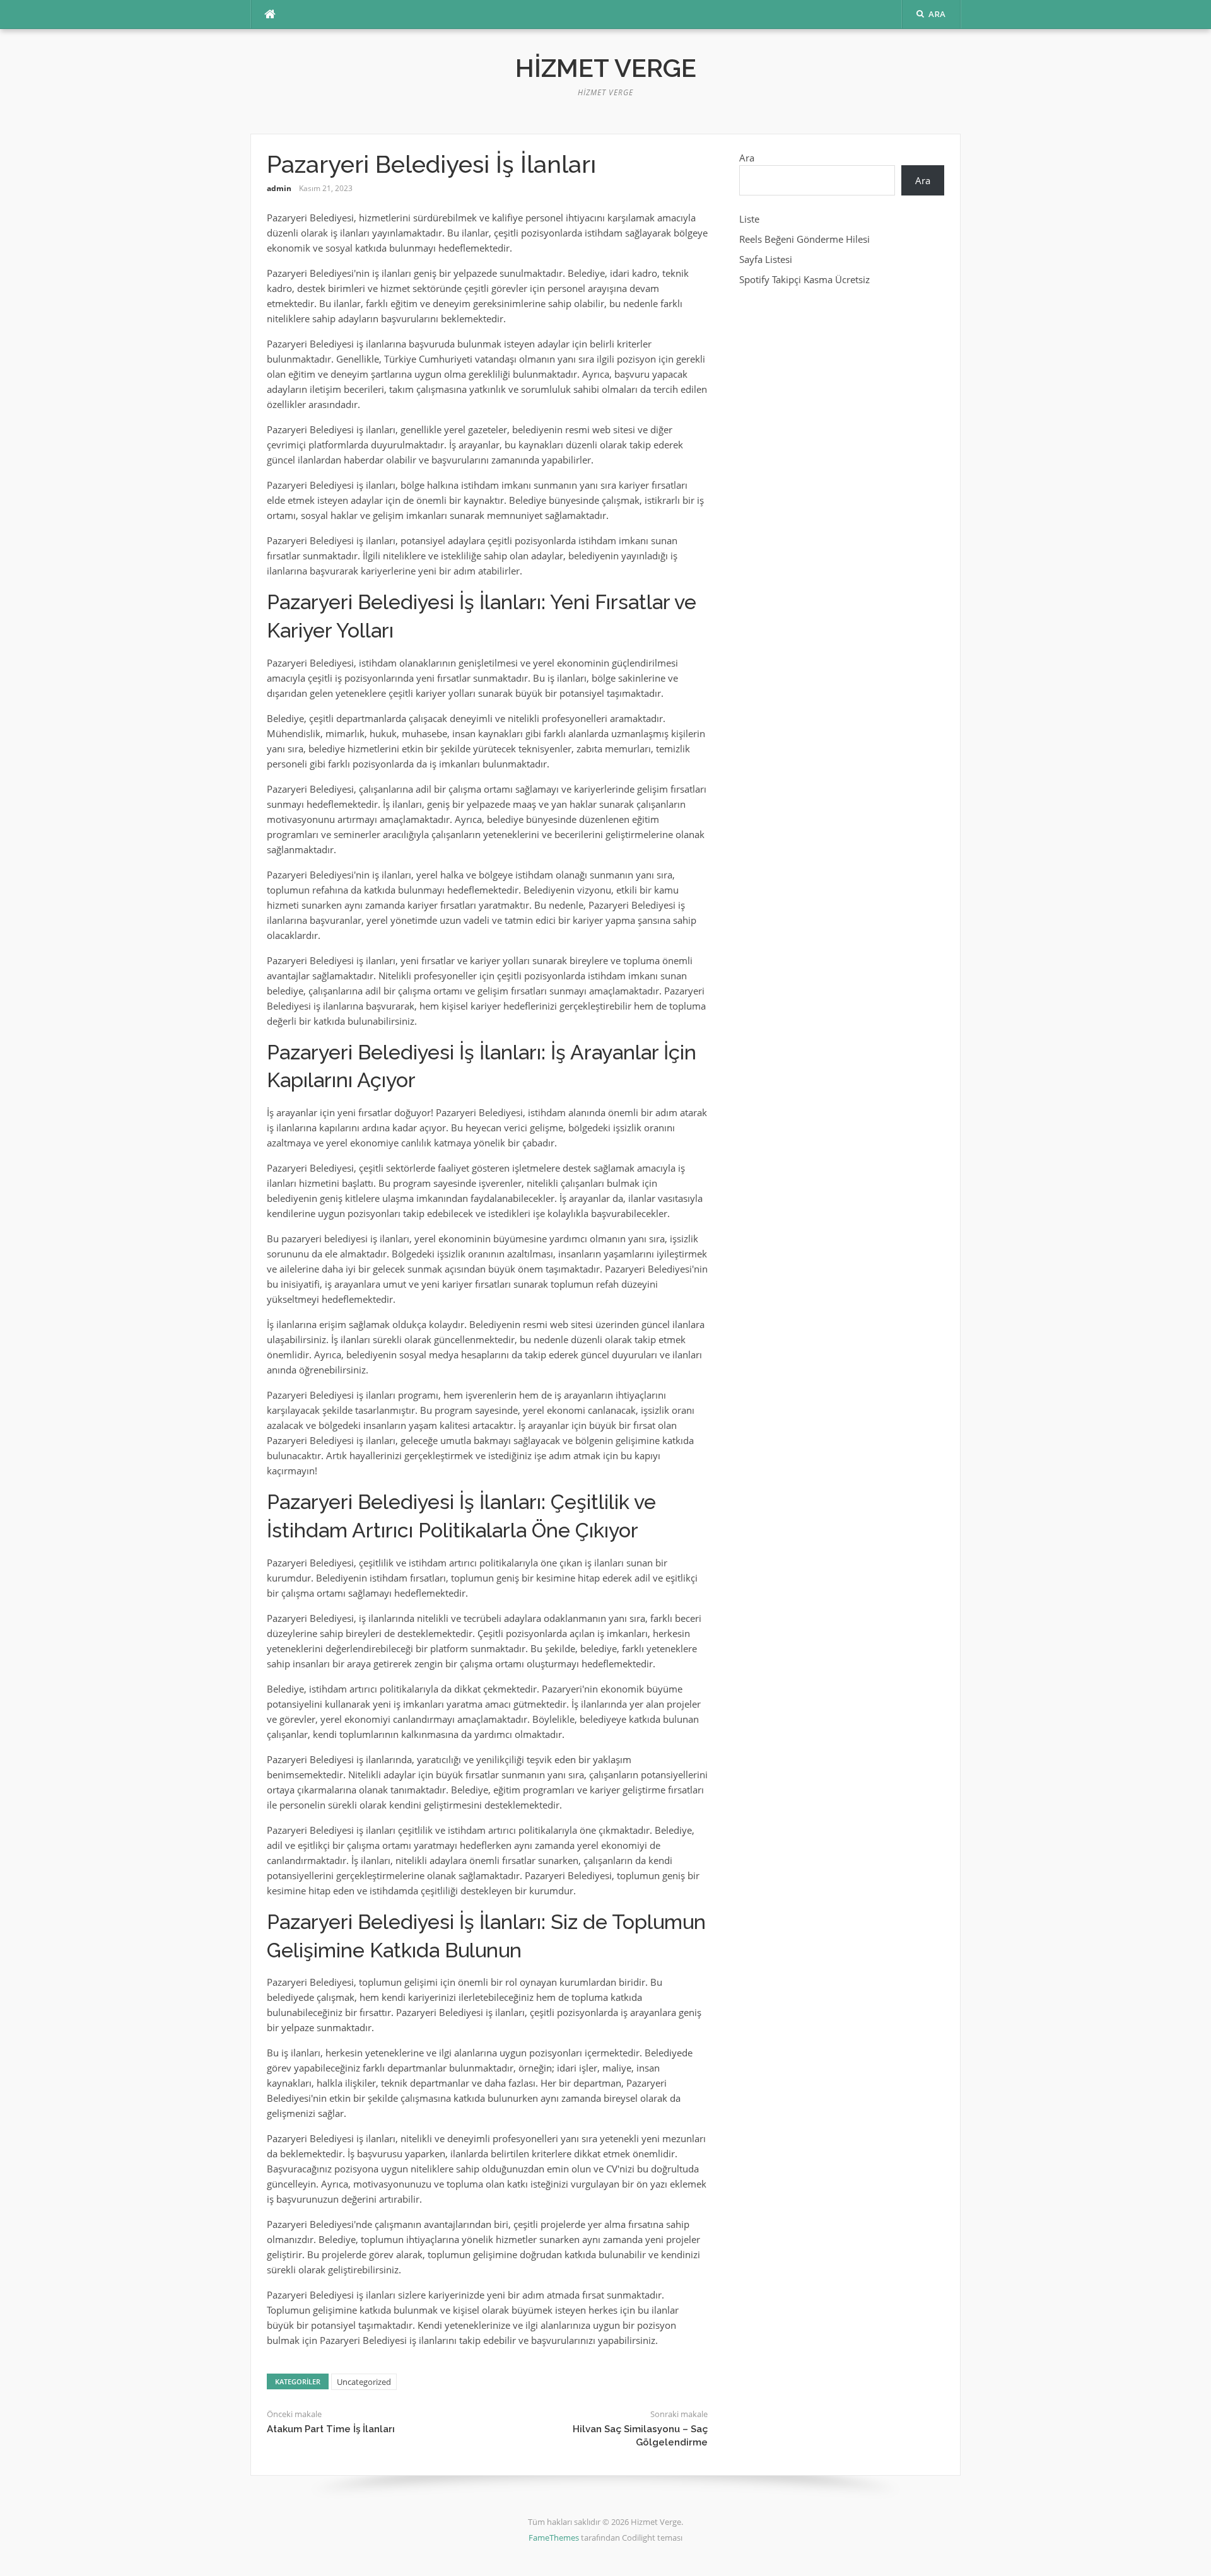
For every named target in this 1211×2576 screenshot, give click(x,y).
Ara (747, 158)
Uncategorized (364, 2382)
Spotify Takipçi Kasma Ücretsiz (804, 279)
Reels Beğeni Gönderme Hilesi (804, 239)
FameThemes (554, 2538)
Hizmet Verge (606, 68)
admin (279, 188)
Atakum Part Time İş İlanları (331, 2429)
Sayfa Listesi (766, 259)
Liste (749, 219)
